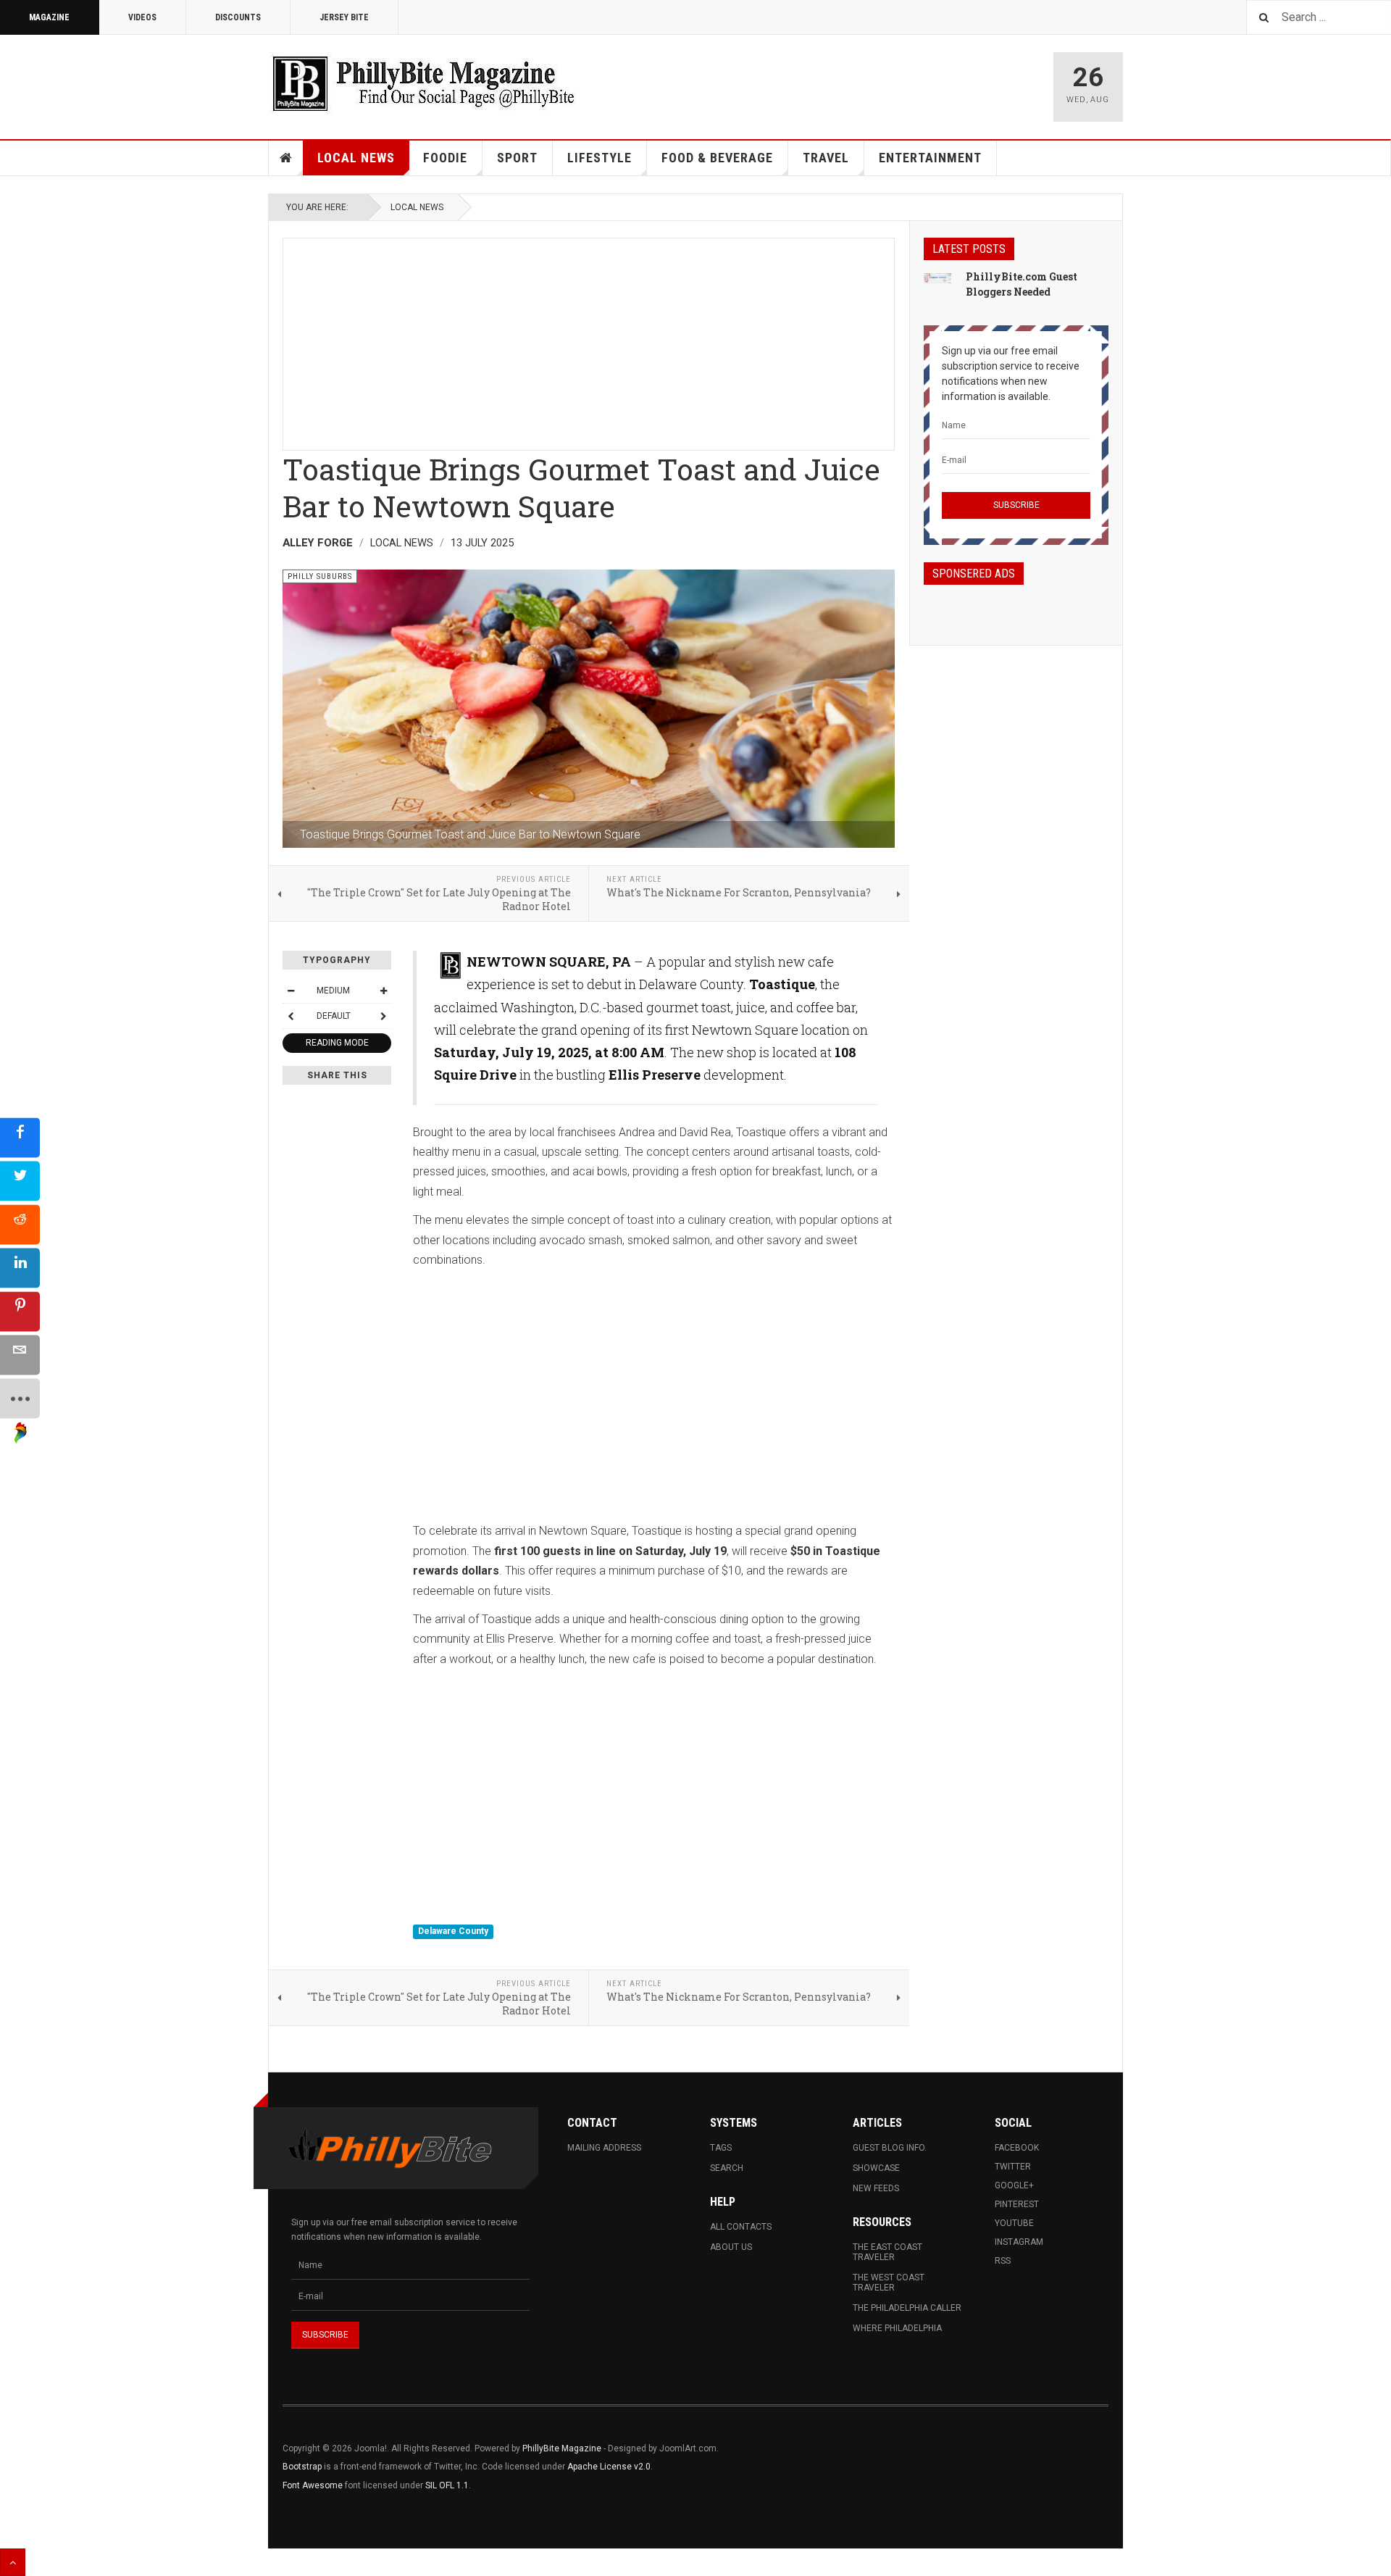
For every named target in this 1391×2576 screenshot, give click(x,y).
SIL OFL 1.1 (447, 2485)
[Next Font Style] (383, 1016)
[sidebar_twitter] (20, 1181)
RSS (1003, 2261)
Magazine (49, 17)
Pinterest (1017, 2204)
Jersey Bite (344, 17)
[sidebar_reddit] (20, 1224)
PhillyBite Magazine (562, 2448)
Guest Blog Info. (890, 2148)
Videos (142, 17)
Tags (721, 2148)
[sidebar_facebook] (20, 1137)
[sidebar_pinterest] (20, 1311)
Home (286, 158)
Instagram (1019, 2242)
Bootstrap (302, 2467)
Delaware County (453, 1931)
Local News (356, 158)
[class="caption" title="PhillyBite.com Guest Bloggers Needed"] (937, 278)
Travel (826, 158)
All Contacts (741, 2227)
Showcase (876, 2168)
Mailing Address (604, 2148)
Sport (517, 158)
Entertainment (930, 158)
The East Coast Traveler (887, 2252)
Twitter (1013, 2167)
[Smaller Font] (291, 991)
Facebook (1017, 2148)
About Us (731, 2247)
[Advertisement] (589, 340)
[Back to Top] (13, 2562)
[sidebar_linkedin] (20, 1268)
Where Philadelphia (897, 2328)
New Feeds (876, 2188)
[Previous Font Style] (291, 1016)
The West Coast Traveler (889, 2283)
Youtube (1014, 2223)
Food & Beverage (717, 158)
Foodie (445, 158)
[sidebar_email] (20, 1355)
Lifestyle (600, 158)
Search (727, 2168)
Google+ (1014, 2185)
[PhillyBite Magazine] (423, 83)
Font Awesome (313, 2485)
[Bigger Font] (383, 991)
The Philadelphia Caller (907, 2308)
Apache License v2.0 (609, 2467)
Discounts (238, 17)
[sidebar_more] (20, 1398)
